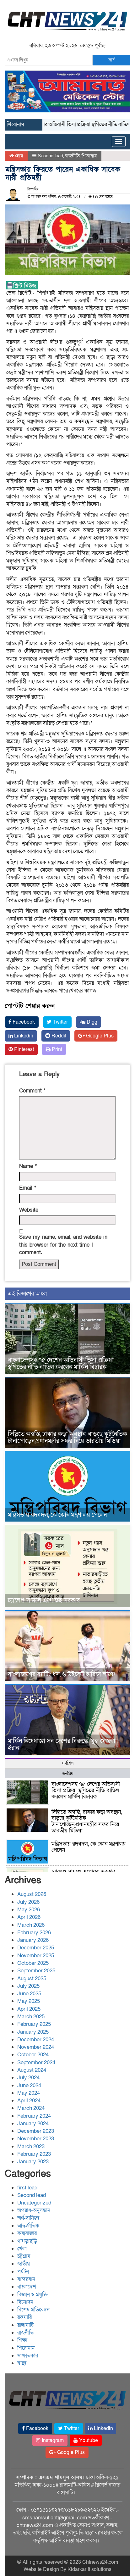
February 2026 (34, 1933)
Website (29, 1210)
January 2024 (33, 2123)
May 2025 (29, 2001)
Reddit (58, 1036)
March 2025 (31, 2017)
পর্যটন (23, 2272)
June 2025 (29, 1994)
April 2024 (29, 2101)
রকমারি (24, 2317)
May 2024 (29, 2093)
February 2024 (34, 2116)
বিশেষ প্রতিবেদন (33, 2310)
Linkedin (23, 1036)
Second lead (50, 156)
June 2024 (29, 2085)
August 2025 (32, 1978)
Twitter (60, 1022)
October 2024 (33, 2055)
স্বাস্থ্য (22, 2363)
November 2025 (36, 1956)
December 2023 (36, 2131)
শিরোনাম (89, 156)
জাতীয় (24, 2264)
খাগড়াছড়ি (27, 2241)
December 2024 (36, 2040)
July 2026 (28, 1902)
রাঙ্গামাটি (25, 2325)
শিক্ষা (22, 2340)
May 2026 (29, 1910)
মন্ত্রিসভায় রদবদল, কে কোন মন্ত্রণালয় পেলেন (57, 1515)
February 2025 (34, 2024)
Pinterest (23, 1049)
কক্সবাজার (27, 2233)
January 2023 (33, 2162)
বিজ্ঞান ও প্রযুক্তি (32, 2295)
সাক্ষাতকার (28, 2356)
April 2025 (29, 2009)
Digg (91, 1022)
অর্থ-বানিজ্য (28, 2218)
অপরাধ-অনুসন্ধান (34, 2210)
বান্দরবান (26, 2279)
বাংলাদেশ (27, 2287)
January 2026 (33, 1940)
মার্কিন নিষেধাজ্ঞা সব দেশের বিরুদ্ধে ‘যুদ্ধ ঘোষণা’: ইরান (63, 1745)
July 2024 (28, 2078)
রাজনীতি (72, 156)
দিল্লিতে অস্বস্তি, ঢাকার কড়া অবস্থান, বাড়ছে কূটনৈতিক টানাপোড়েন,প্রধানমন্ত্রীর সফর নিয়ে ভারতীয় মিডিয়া (67, 1438)
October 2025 (33, 1963)
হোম (18, 156)
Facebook (23, 1022)
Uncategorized (34, 2203)
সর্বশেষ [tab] (68, 1763)
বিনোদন (25, 2302)
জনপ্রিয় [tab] (67, 1773)
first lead (27, 2188)
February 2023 (34, 2154)
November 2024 (36, 2047)
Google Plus (99, 1036)
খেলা (22, 2249)
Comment (32, 1091)
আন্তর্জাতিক (28, 2226)
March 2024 (31, 2108)
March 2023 (31, 2146)
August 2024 (32, 2070)
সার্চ (111, 60)
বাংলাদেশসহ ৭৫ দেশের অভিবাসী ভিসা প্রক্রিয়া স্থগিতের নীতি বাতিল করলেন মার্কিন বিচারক (61, 1364)
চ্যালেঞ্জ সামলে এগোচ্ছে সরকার (44, 1601)
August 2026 (32, 1894)
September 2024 (36, 2062)
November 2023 (36, 2139)
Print (56, 1049)
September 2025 (36, 1971)
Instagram (52, 2440)
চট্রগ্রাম (24, 2256)
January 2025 (33, 2032)
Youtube (88, 2440)
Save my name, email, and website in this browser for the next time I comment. (63, 1245)
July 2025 (28, 1986)
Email (28, 1188)
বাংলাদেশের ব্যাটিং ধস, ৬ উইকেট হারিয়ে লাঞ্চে (61, 1674)
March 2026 (31, 1925)
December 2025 (36, 1948)
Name (28, 1166)
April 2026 (29, 1917)
